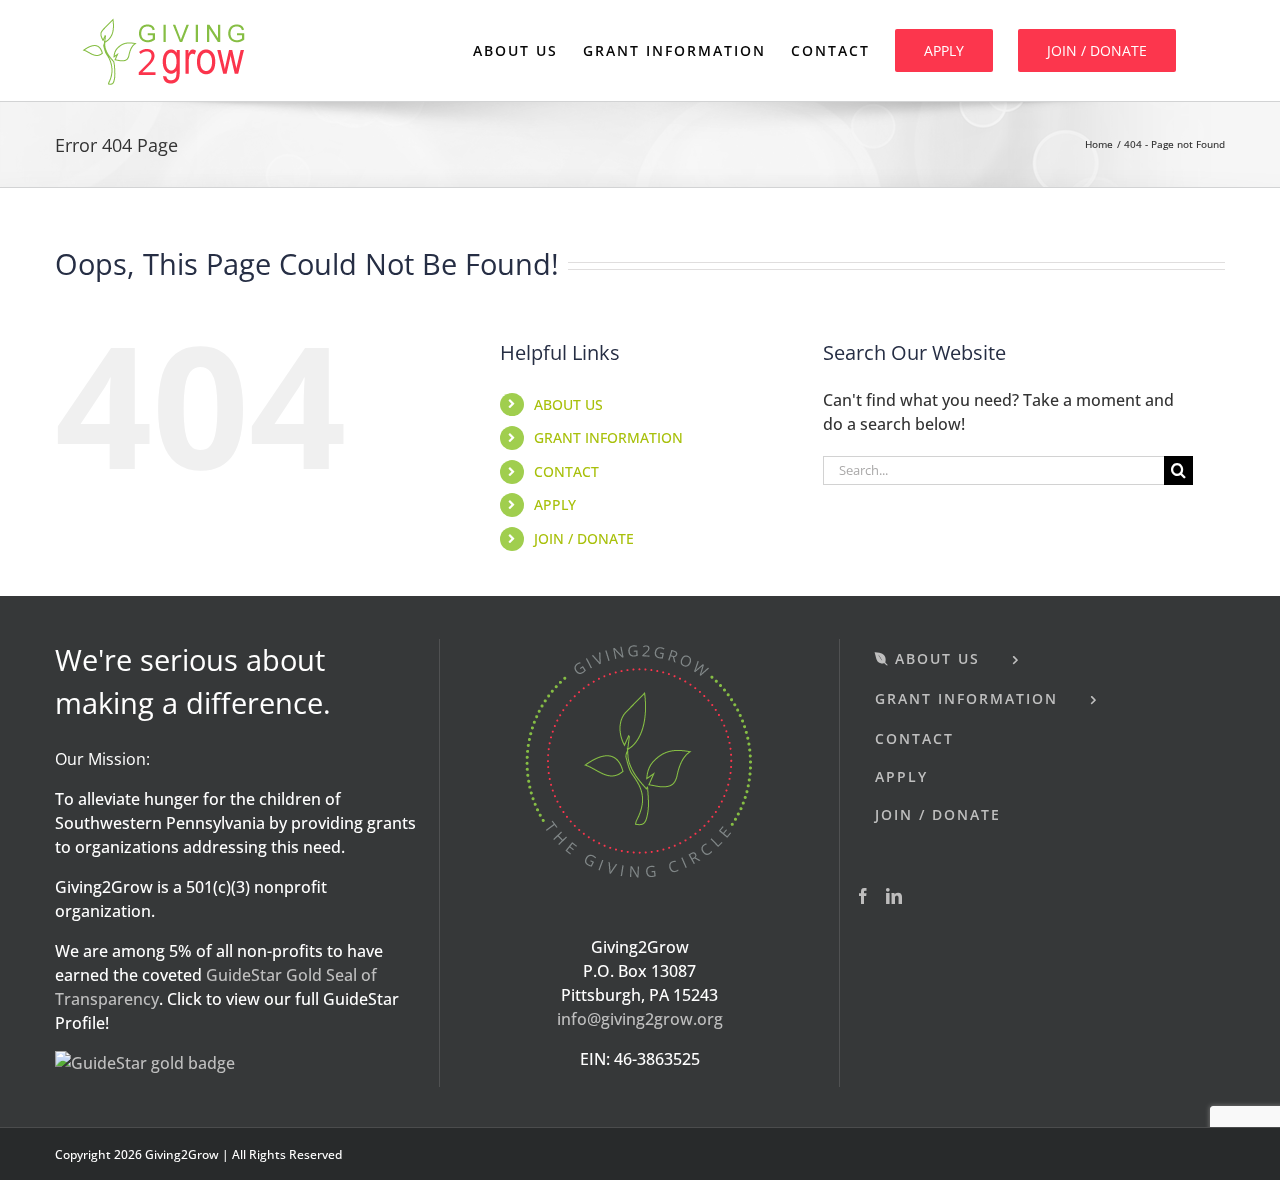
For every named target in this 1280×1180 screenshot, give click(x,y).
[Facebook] (863, 896)
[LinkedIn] (894, 896)
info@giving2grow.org (640, 1019)
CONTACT (566, 471)
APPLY (555, 504)
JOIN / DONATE (584, 538)
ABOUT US (568, 404)
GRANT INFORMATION (608, 437)
